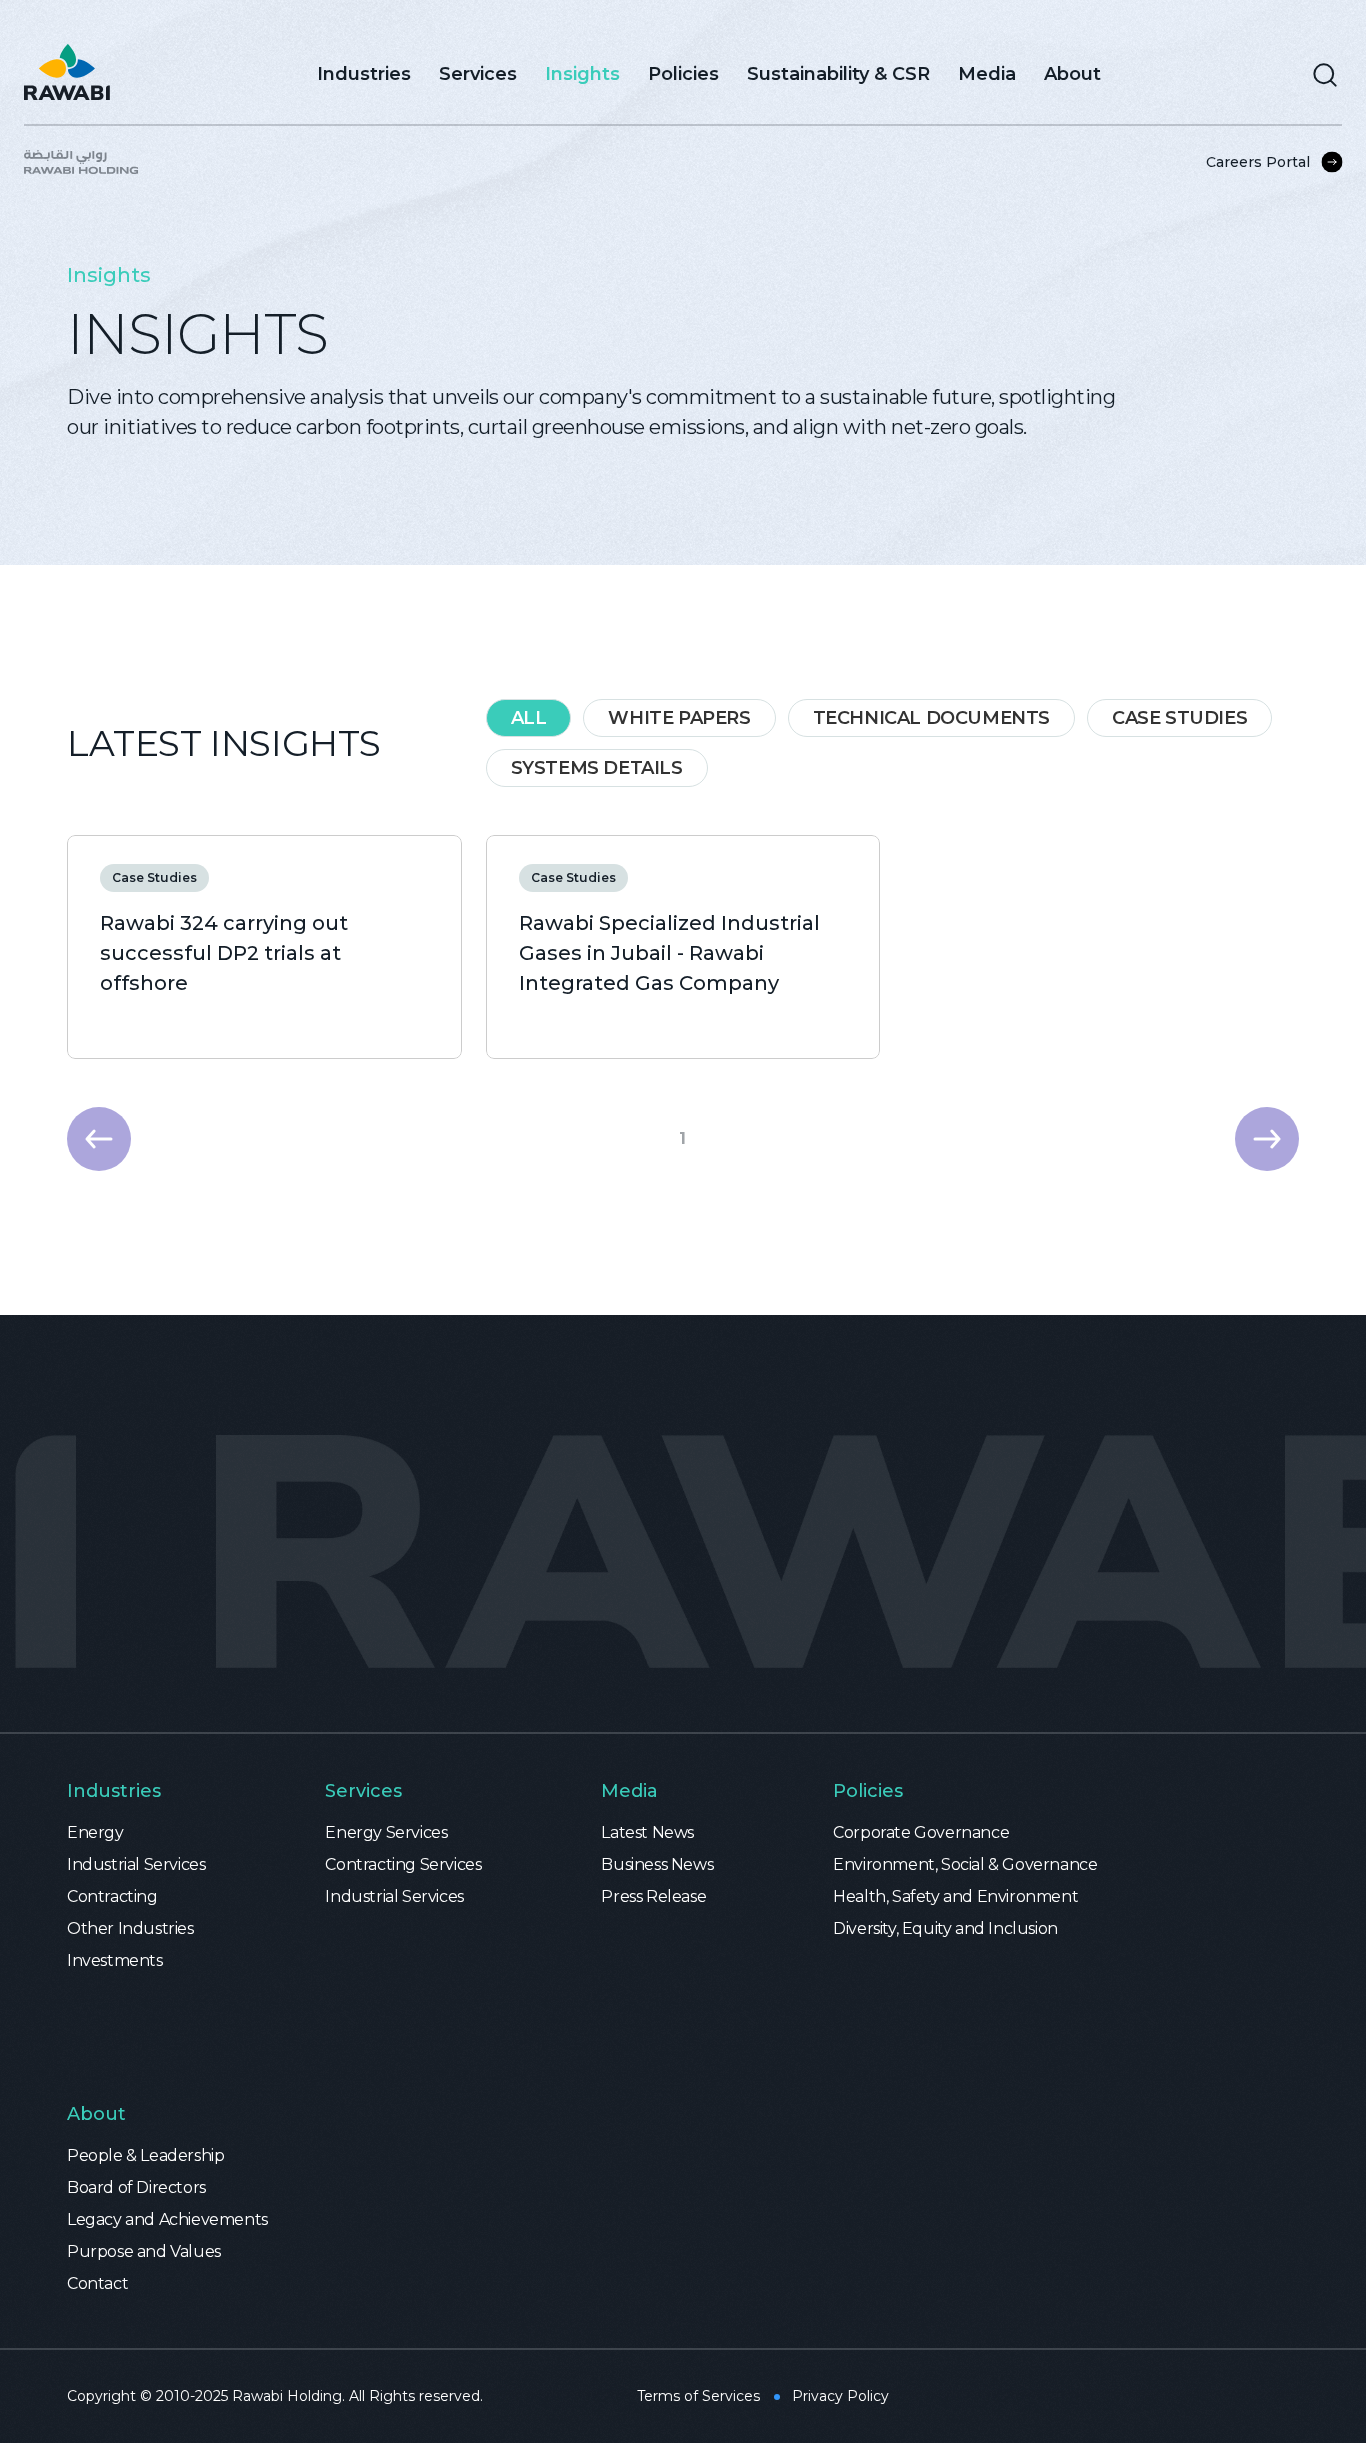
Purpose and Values (144, 2251)
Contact (97, 2283)
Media (987, 74)
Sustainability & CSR (838, 74)
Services (478, 74)
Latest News (647, 1832)
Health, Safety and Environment (955, 1896)
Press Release (653, 1896)
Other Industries (130, 1928)
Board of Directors (136, 2187)
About (1072, 74)
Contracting (112, 1896)
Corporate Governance (921, 1832)
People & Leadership (145, 2155)
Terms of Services (698, 2396)
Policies (683, 74)
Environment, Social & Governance (965, 1864)
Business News (657, 1864)
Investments (115, 1960)
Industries (364, 74)
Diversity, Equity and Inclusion (945, 1928)
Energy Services (386, 1832)
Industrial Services (136, 1864)
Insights (582, 74)
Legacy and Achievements (167, 2219)
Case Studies (154, 877)
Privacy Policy (840, 2396)
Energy (95, 1832)
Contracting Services (403, 1864)
